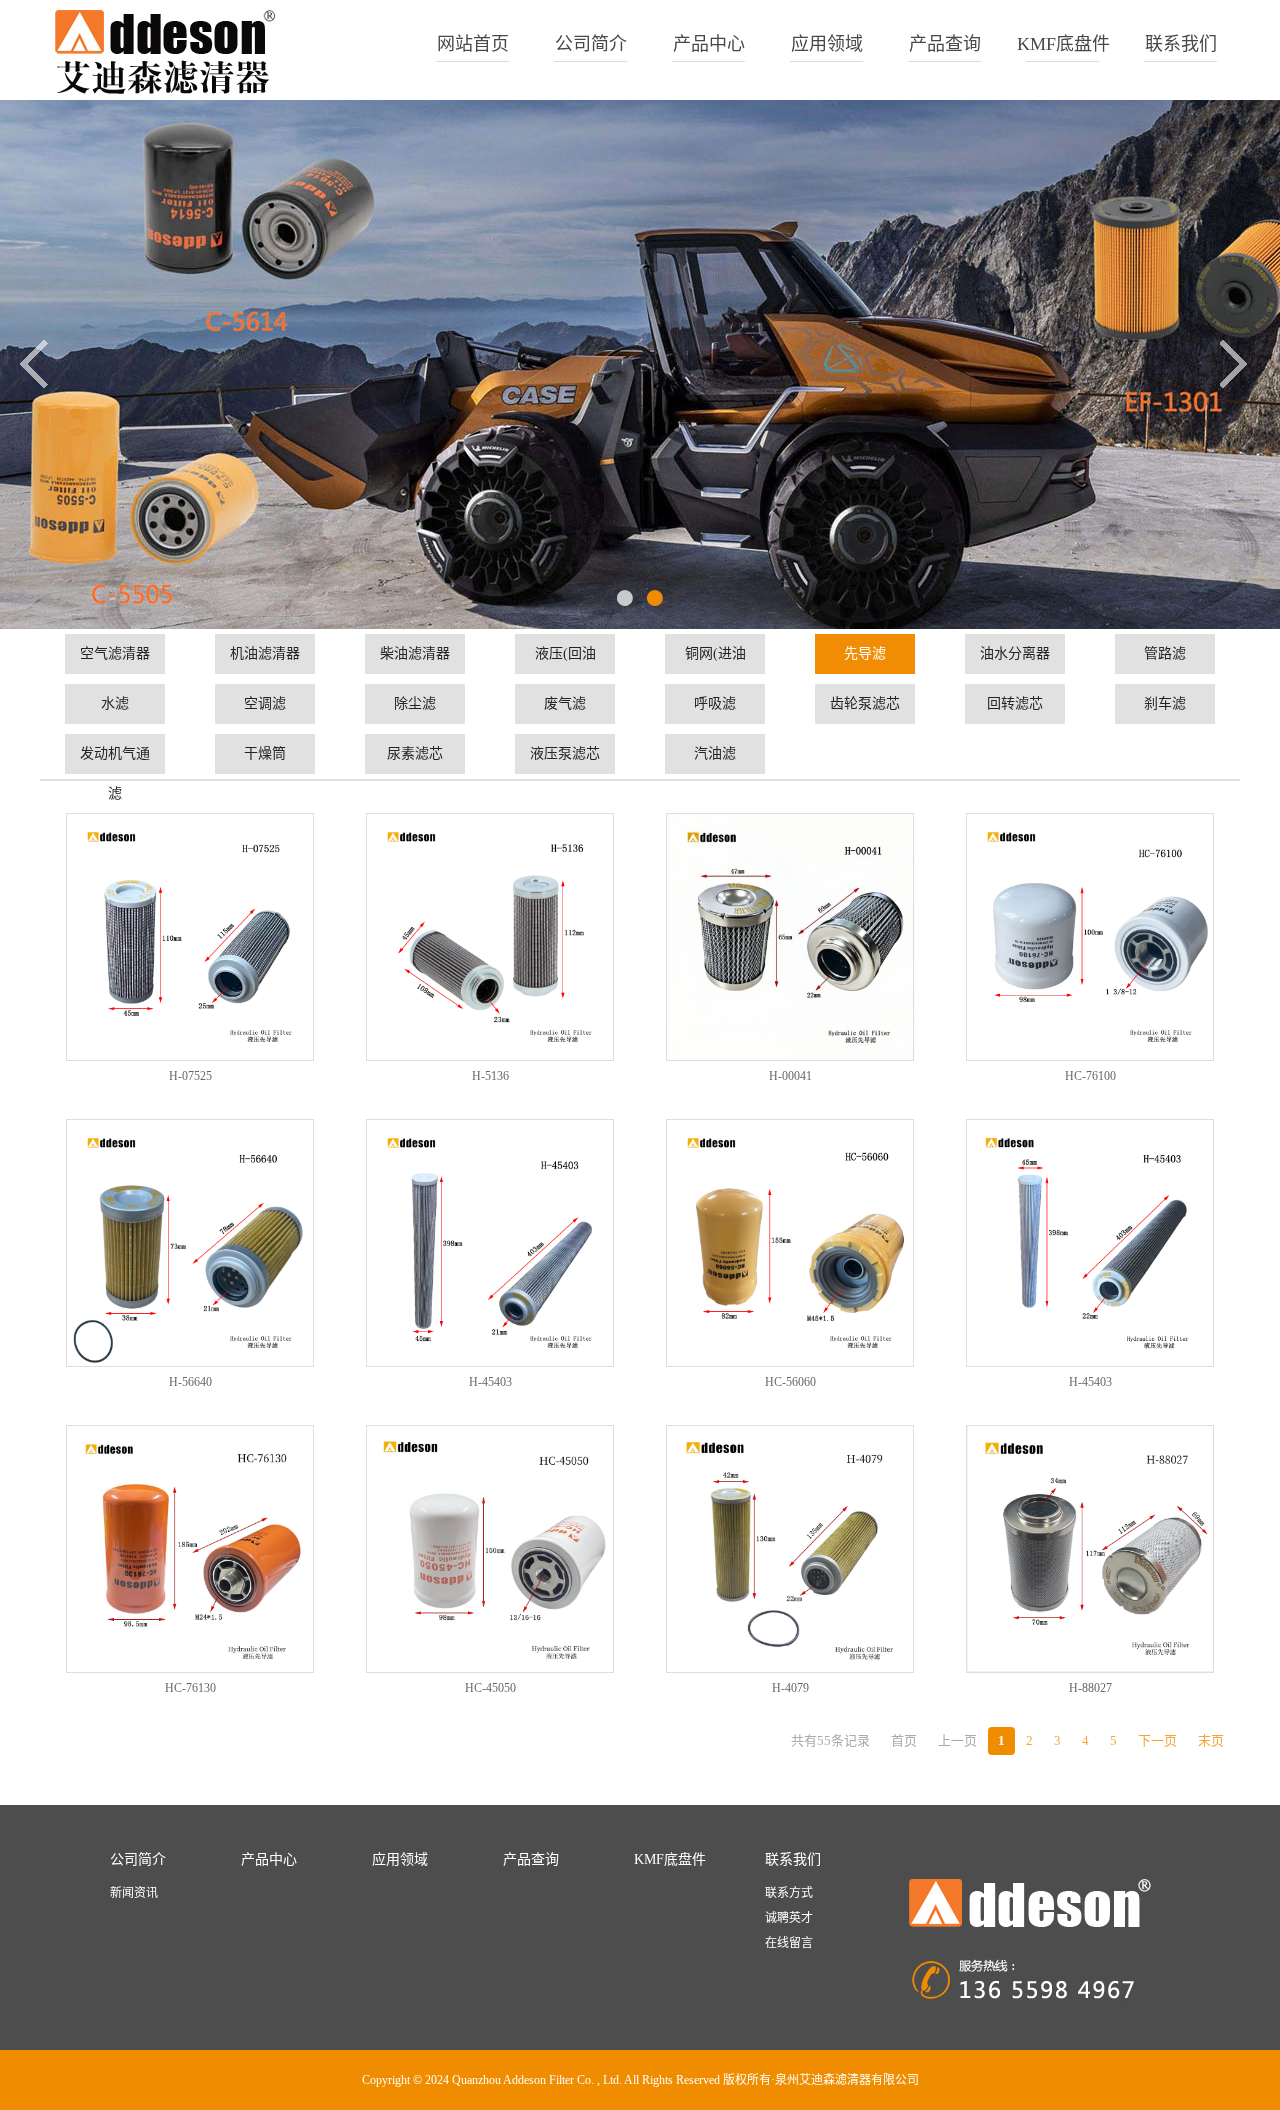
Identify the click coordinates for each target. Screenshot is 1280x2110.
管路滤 (1165, 653)
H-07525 (190, 1076)
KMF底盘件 (1063, 44)
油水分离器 (1015, 653)
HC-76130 (190, 1688)
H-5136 (490, 1076)
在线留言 (789, 1943)
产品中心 (709, 44)
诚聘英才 (789, 1918)
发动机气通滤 (115, 760)
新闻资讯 (134, 1893)
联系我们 (1181, 44)
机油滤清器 (265, 653)
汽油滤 (715, 753)
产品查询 (945, 44)
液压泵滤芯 (565, 753)
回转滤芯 (1015, 703)
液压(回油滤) (565, 660)
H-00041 (790, 1076)
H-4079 (790, 1688)
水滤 (115, 703)
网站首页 (473, 44)
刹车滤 (1165, 703)
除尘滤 (415, 703)
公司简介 (591, 44)
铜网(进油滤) (715, 660)
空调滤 (265, 703)
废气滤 (565, 703)
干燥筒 (265, 753)
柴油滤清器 (415, 653)
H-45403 (490, 1382)
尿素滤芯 (415, 753)
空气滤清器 (115, 653)
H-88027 (1090, 1688)
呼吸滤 (715, 703)
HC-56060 (790, 1382)
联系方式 (789, 1893)
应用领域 (827, 44)
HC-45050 (490, 1688)
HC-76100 (1090, 1076)
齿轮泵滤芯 (865, 703)
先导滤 (865, 653)
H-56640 (190, 1382)
